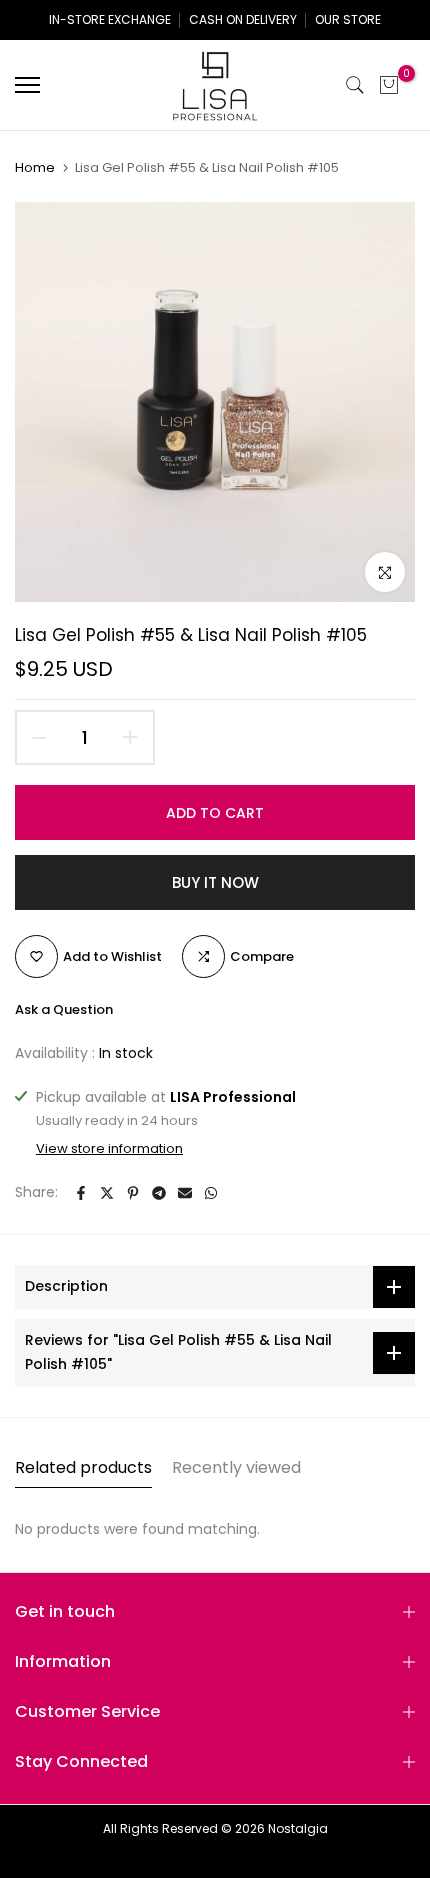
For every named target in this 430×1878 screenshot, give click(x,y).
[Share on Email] (185, 1193)
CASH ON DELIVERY (243, 19)
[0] (389, 85)
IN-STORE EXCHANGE (110, 19)
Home (35, 168)
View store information (109, 1149)
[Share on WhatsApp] (211, 1193)
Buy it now (215, 882)
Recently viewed (236, 1467)
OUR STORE (348, 19)
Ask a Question (64, 1009)
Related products (83, 1467)
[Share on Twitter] (107, 1193)
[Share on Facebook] (81, 1193)
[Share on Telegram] (159, 1193)
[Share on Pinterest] (133, 1193)
